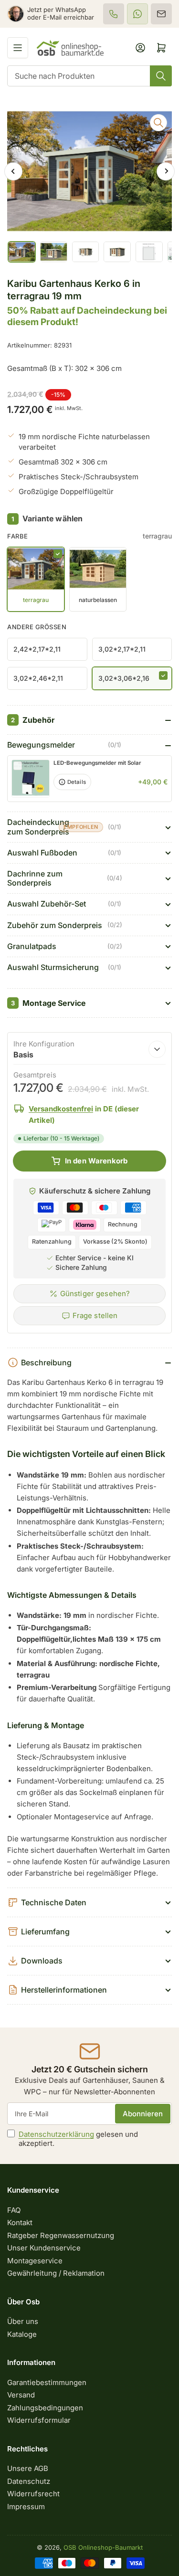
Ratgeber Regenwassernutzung (61, 2235)
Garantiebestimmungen (47, 2382)
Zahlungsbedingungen (45, 2408)
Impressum (26, 2507)
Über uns (23, 2321)
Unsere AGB (28, 2468)
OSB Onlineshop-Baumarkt (103, 2547)
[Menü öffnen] (18, 48)
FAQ (14, 2210)
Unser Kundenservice (44, 2248)
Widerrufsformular (39, 2420)
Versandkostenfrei (61, 1109)
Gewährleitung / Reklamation (56, 2273)
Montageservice (35, 2261)
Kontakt (20, 2222)
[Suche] (161, 76)
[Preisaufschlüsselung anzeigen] (157, 1049)
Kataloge (22, 2334)
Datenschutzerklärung (56, 2134)
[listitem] (114, 14)
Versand (21, 2395)
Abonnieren (143, 2114)
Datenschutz (29, 2481)
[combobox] (89, 76)
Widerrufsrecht (33, 2494)
